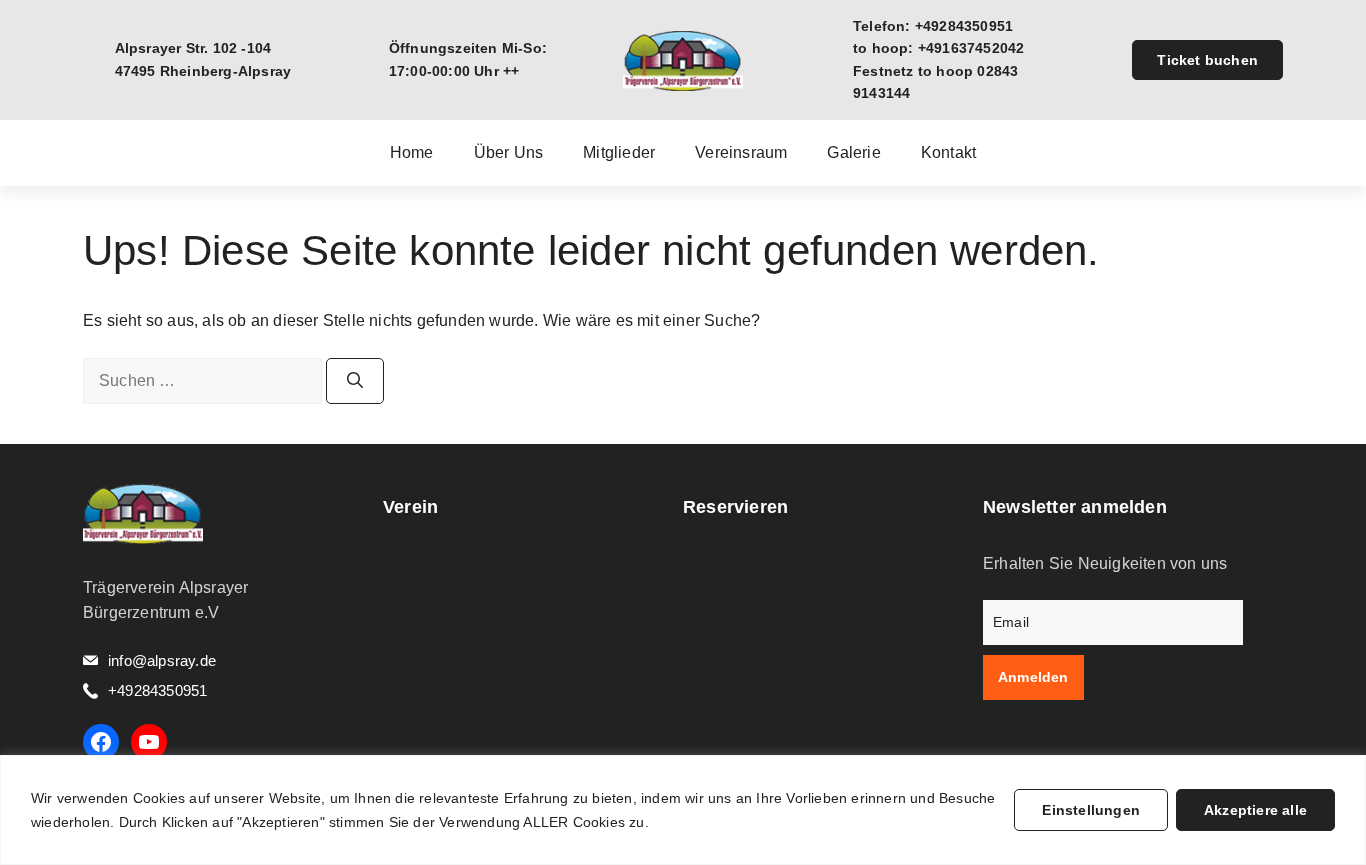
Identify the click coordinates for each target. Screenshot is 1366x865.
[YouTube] (149, 742)
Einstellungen (1091, 810)
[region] (683, 810)
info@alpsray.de (162, 660)
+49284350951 (157, 690)
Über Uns (509, 153)
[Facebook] (101, 742)
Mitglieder (619, 153)
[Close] (1345, 772)
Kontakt (948, 153)
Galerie (853, 153)
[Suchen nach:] (204, 380)
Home (412, 153)
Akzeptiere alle (1255, 810)
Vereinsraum (741, 153)
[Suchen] (355, 381)
